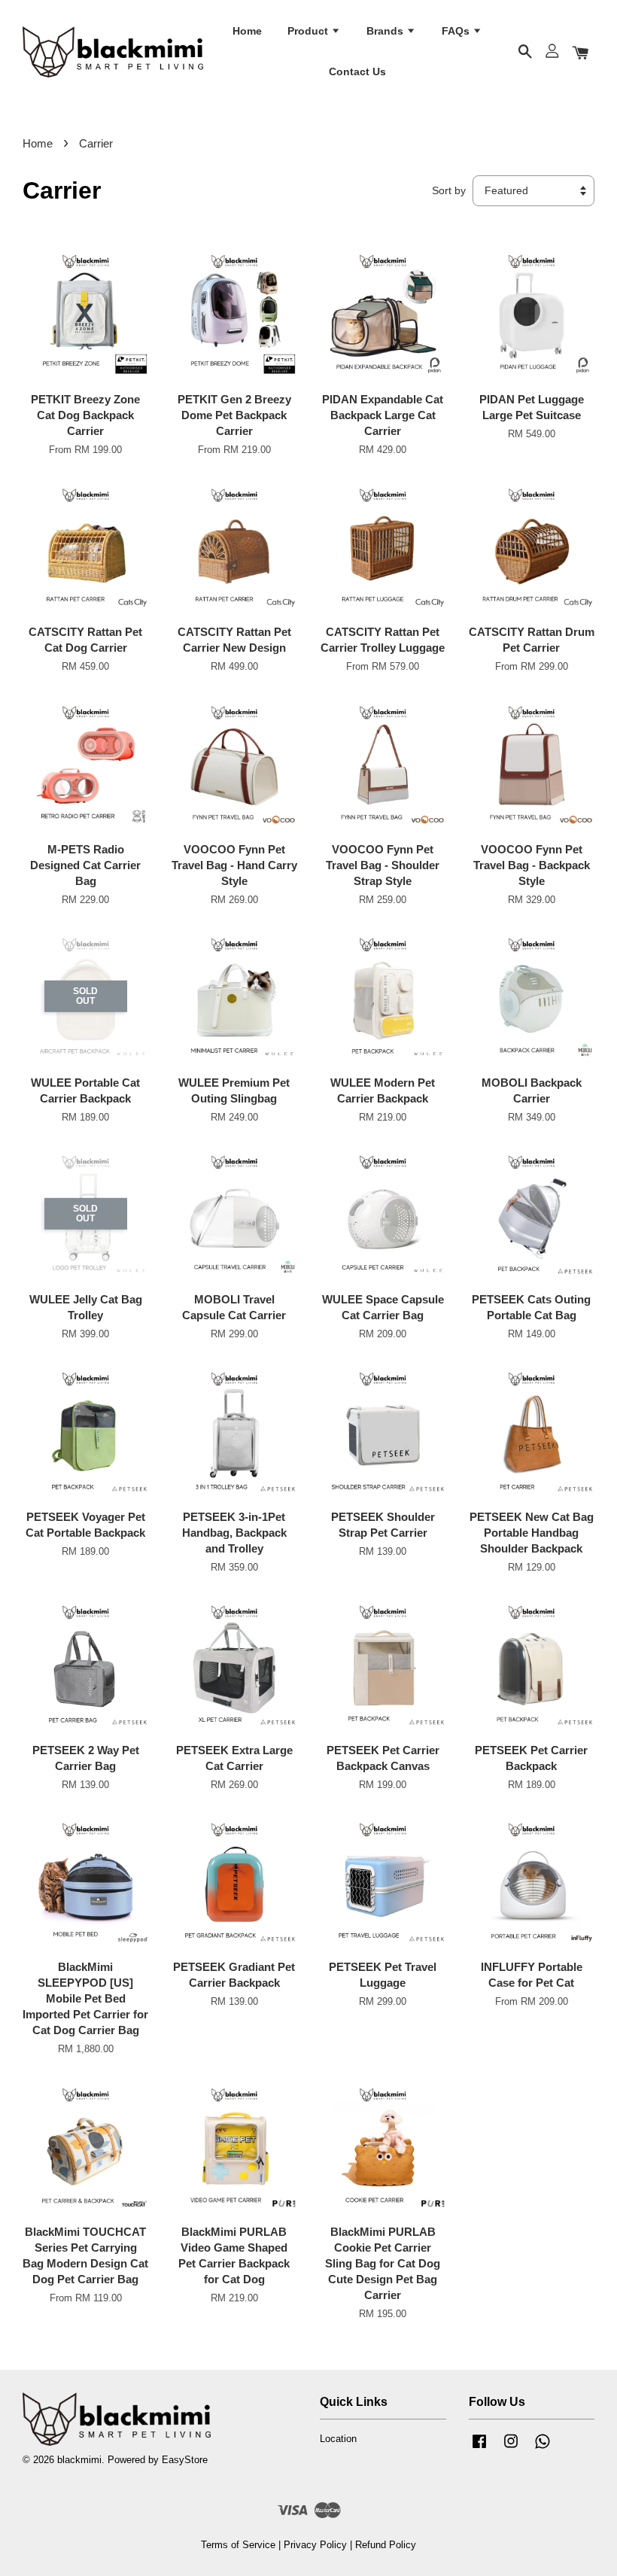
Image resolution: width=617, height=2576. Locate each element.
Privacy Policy (315, 2545)
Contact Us (357, 71)
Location (338, 2439)
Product (309, 31)
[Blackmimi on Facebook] (479, 2448)
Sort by (449, 191)
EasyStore (185, 2460)
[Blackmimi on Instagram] (511, 2448)
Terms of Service (238, 2545)
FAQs (457, 31)
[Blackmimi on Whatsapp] (543, 2448)
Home (247, 31)
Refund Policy (386, 2545)
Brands (386, 31)
